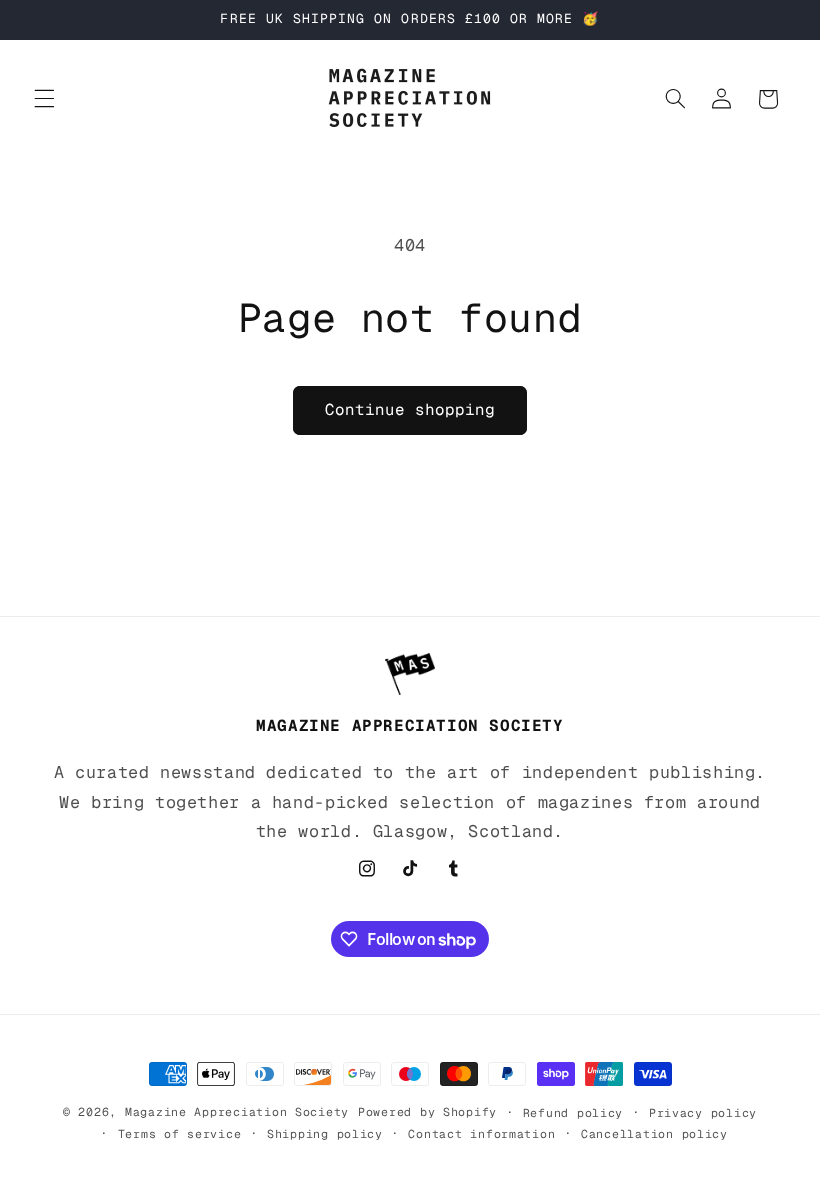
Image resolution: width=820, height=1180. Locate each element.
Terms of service (180, 1133)
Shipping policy (325, 1133)
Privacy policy (703, 1112)
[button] (44, 99)
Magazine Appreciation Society (237, 1111)
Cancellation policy (654, 1133)
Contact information (481, 1133)
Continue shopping (410, 409)
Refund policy (573, 1112)
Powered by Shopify (427, 1111)
